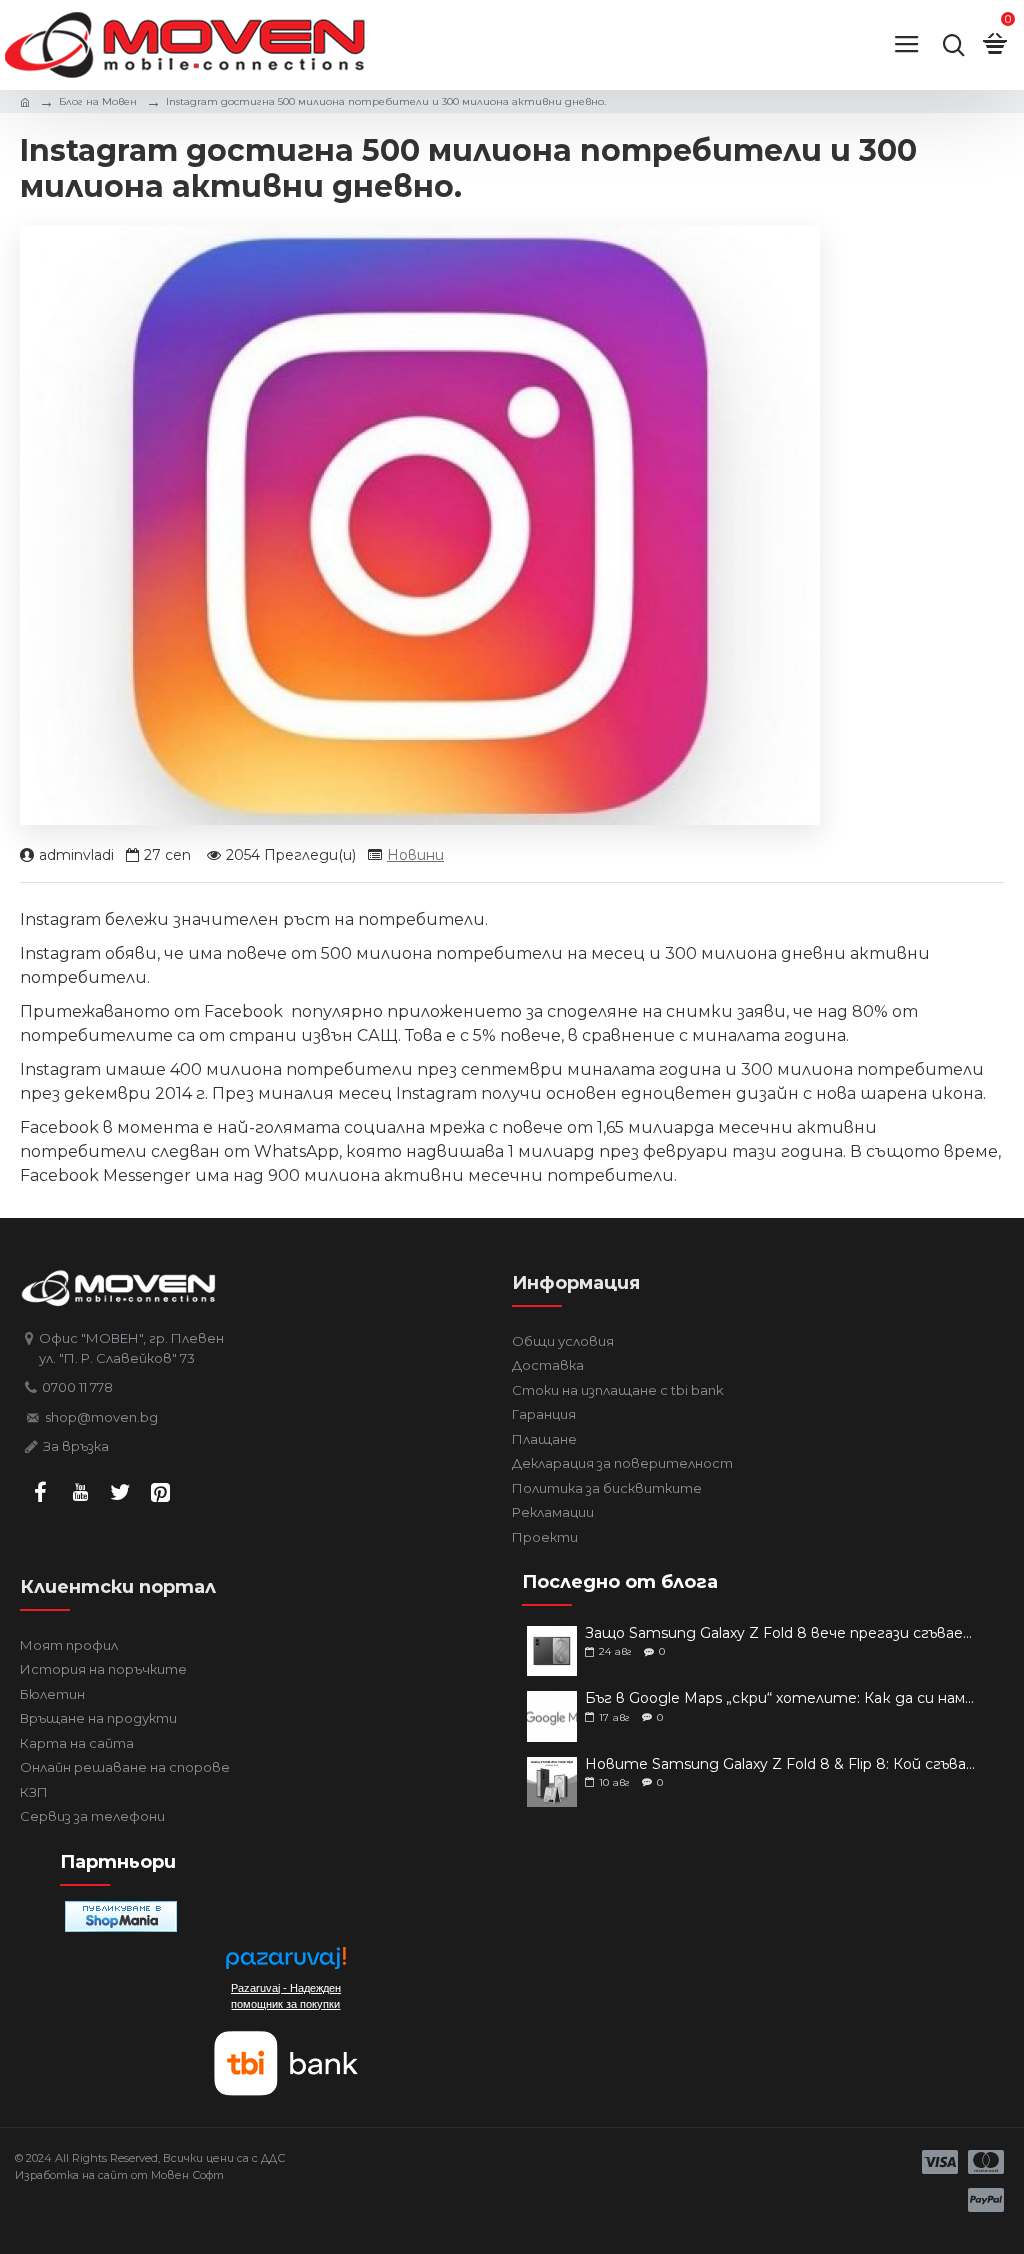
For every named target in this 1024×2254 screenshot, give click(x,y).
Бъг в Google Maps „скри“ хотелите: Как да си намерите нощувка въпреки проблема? (783, 1698)
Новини (415, 855)
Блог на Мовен (98, 101)
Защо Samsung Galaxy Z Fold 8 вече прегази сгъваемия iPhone (783, 1633)
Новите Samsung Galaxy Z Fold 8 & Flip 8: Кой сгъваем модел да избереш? (783, 1764)
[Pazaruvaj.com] (286, 1963)
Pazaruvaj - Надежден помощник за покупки (286, 1996)
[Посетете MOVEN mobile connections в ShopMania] (121, 1916)
